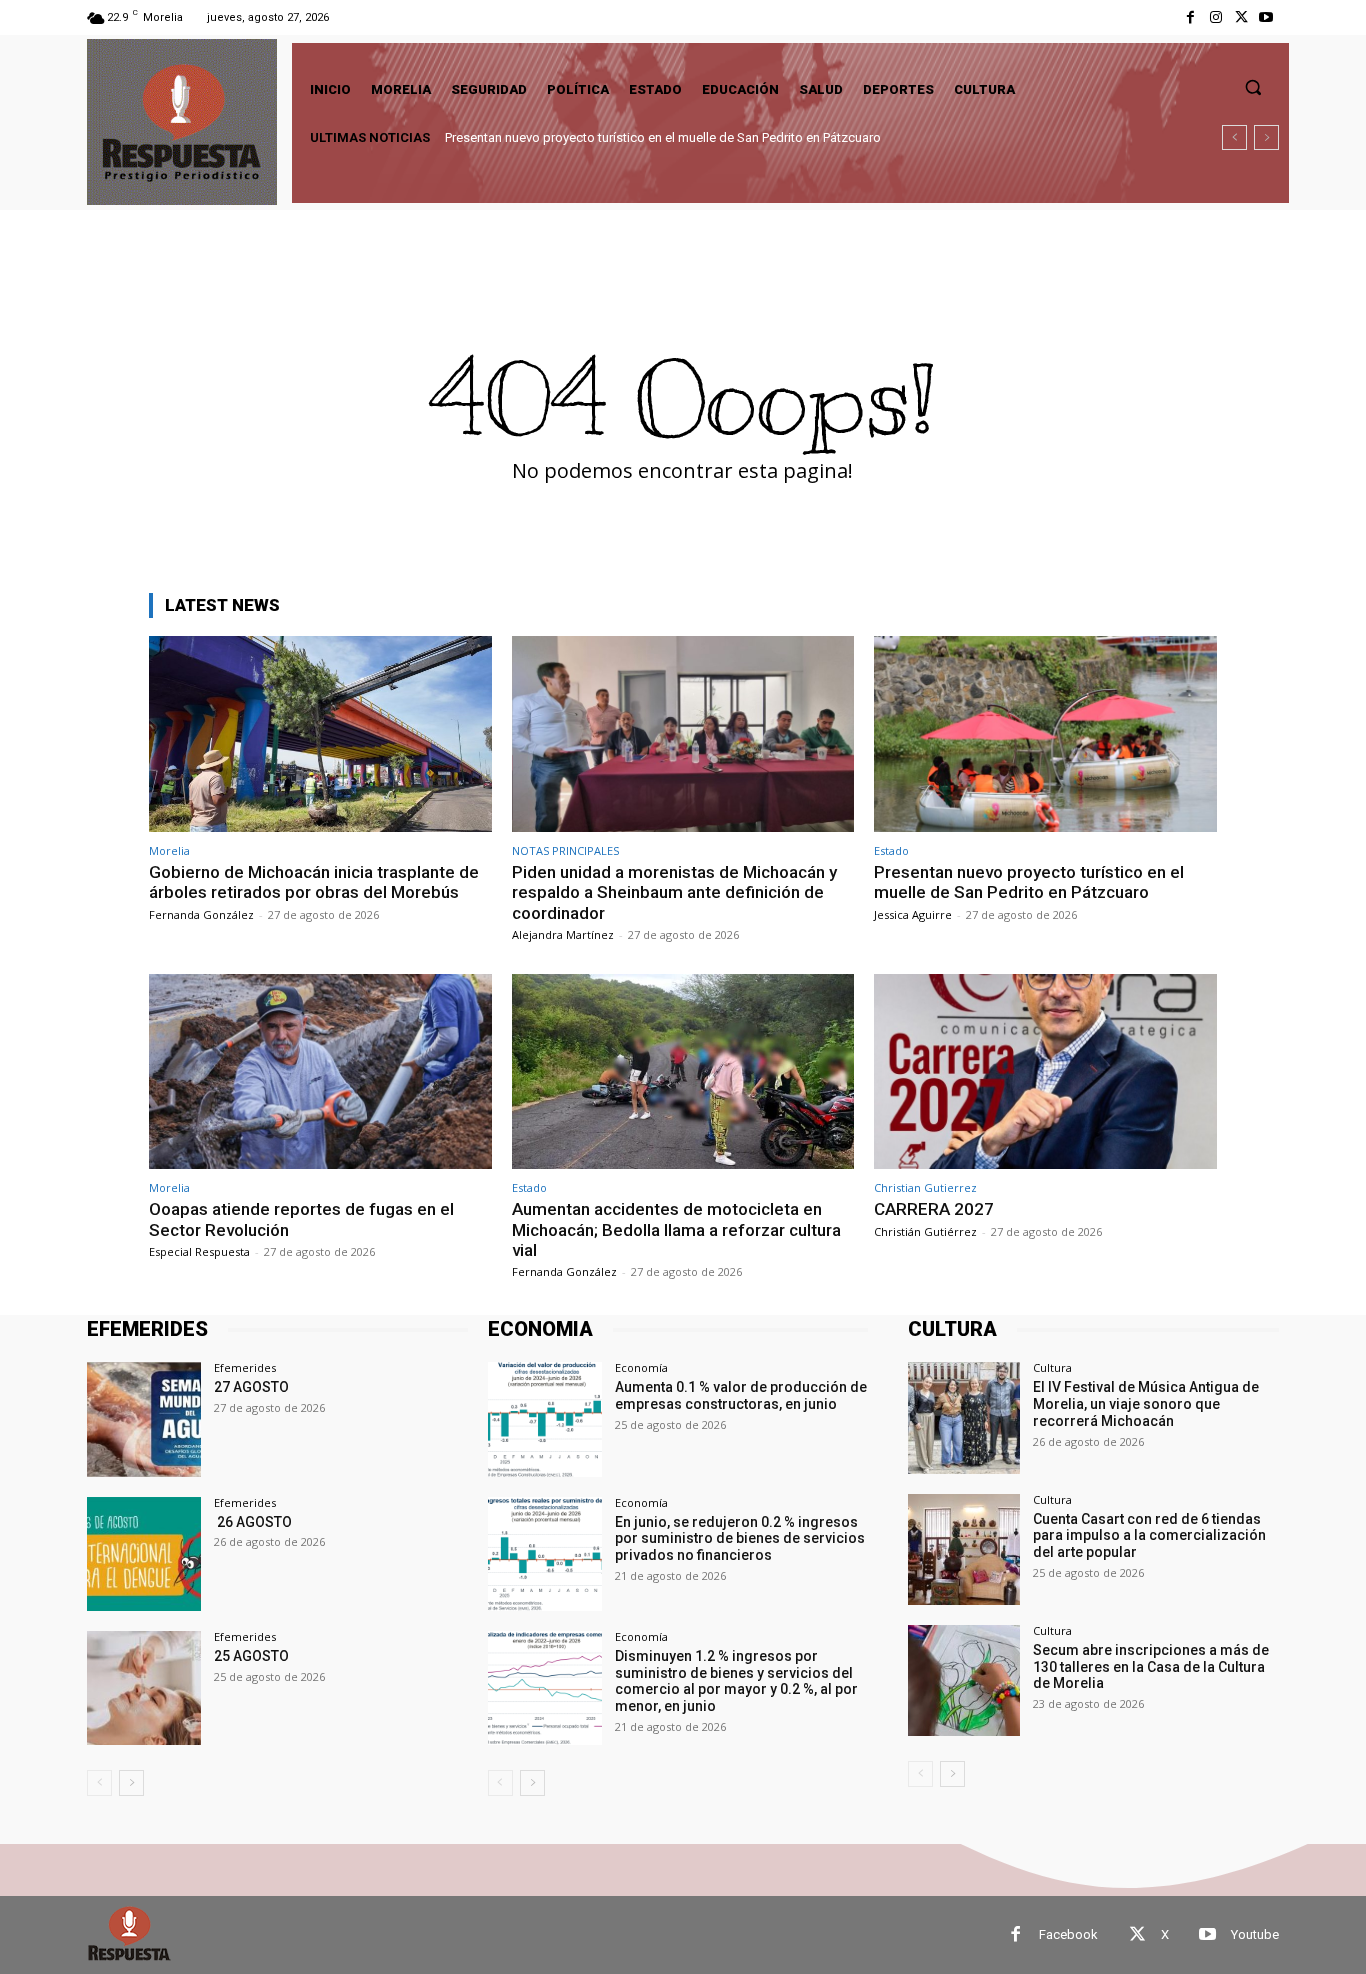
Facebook (1068, 1934)
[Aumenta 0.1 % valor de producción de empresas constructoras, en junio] (545, 1419)
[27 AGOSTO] (144, 1419)
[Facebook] (1190, 17)
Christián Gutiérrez (925, 1231)
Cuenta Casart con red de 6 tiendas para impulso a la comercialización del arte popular (1149, 1536)
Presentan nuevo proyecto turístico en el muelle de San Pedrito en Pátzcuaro (1029, 882)
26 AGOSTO (253, 1522)
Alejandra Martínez (563, 934)
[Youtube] (1266, 17)
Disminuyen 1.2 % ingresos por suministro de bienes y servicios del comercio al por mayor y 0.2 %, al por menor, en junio (736, 1681)
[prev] (1234, 137)
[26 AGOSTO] (144, 1554)
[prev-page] (99, 1783)
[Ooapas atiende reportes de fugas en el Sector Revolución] (320, 1071)
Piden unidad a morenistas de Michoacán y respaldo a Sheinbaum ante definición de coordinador (674, 892)
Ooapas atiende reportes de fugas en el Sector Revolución (624, 137)
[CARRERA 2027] (1045, 1071)
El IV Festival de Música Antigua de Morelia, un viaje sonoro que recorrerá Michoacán (1146, 1404)
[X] (1241, 17)
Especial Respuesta (199, 1251)
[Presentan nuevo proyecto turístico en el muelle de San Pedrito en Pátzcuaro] (1045, 733)
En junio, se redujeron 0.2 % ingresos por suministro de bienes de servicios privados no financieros (740, 1539)
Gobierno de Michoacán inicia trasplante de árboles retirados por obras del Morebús (314, 882)
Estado (891, 850)
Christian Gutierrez (925, 1187)
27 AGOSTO (251, 1387)
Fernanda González (201, 914)
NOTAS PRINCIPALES (565, 850)
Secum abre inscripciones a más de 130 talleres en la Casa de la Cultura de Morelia (1151, 1667)
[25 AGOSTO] (144, 1688)
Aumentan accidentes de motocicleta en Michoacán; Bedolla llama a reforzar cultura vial (676, 1229)
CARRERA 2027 (934, 1209)
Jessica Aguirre (913, 914)
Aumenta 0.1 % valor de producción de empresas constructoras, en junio (741, 1395)
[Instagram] (1215, 17)
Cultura (1052, 1367)
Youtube (1255, 1934)
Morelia (169, 850)
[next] (1266, 137)
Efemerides (245, 1367)
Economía (641, 1367)
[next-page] (131, 1783)
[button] (1253, 87)
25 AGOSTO (251, 1656)
